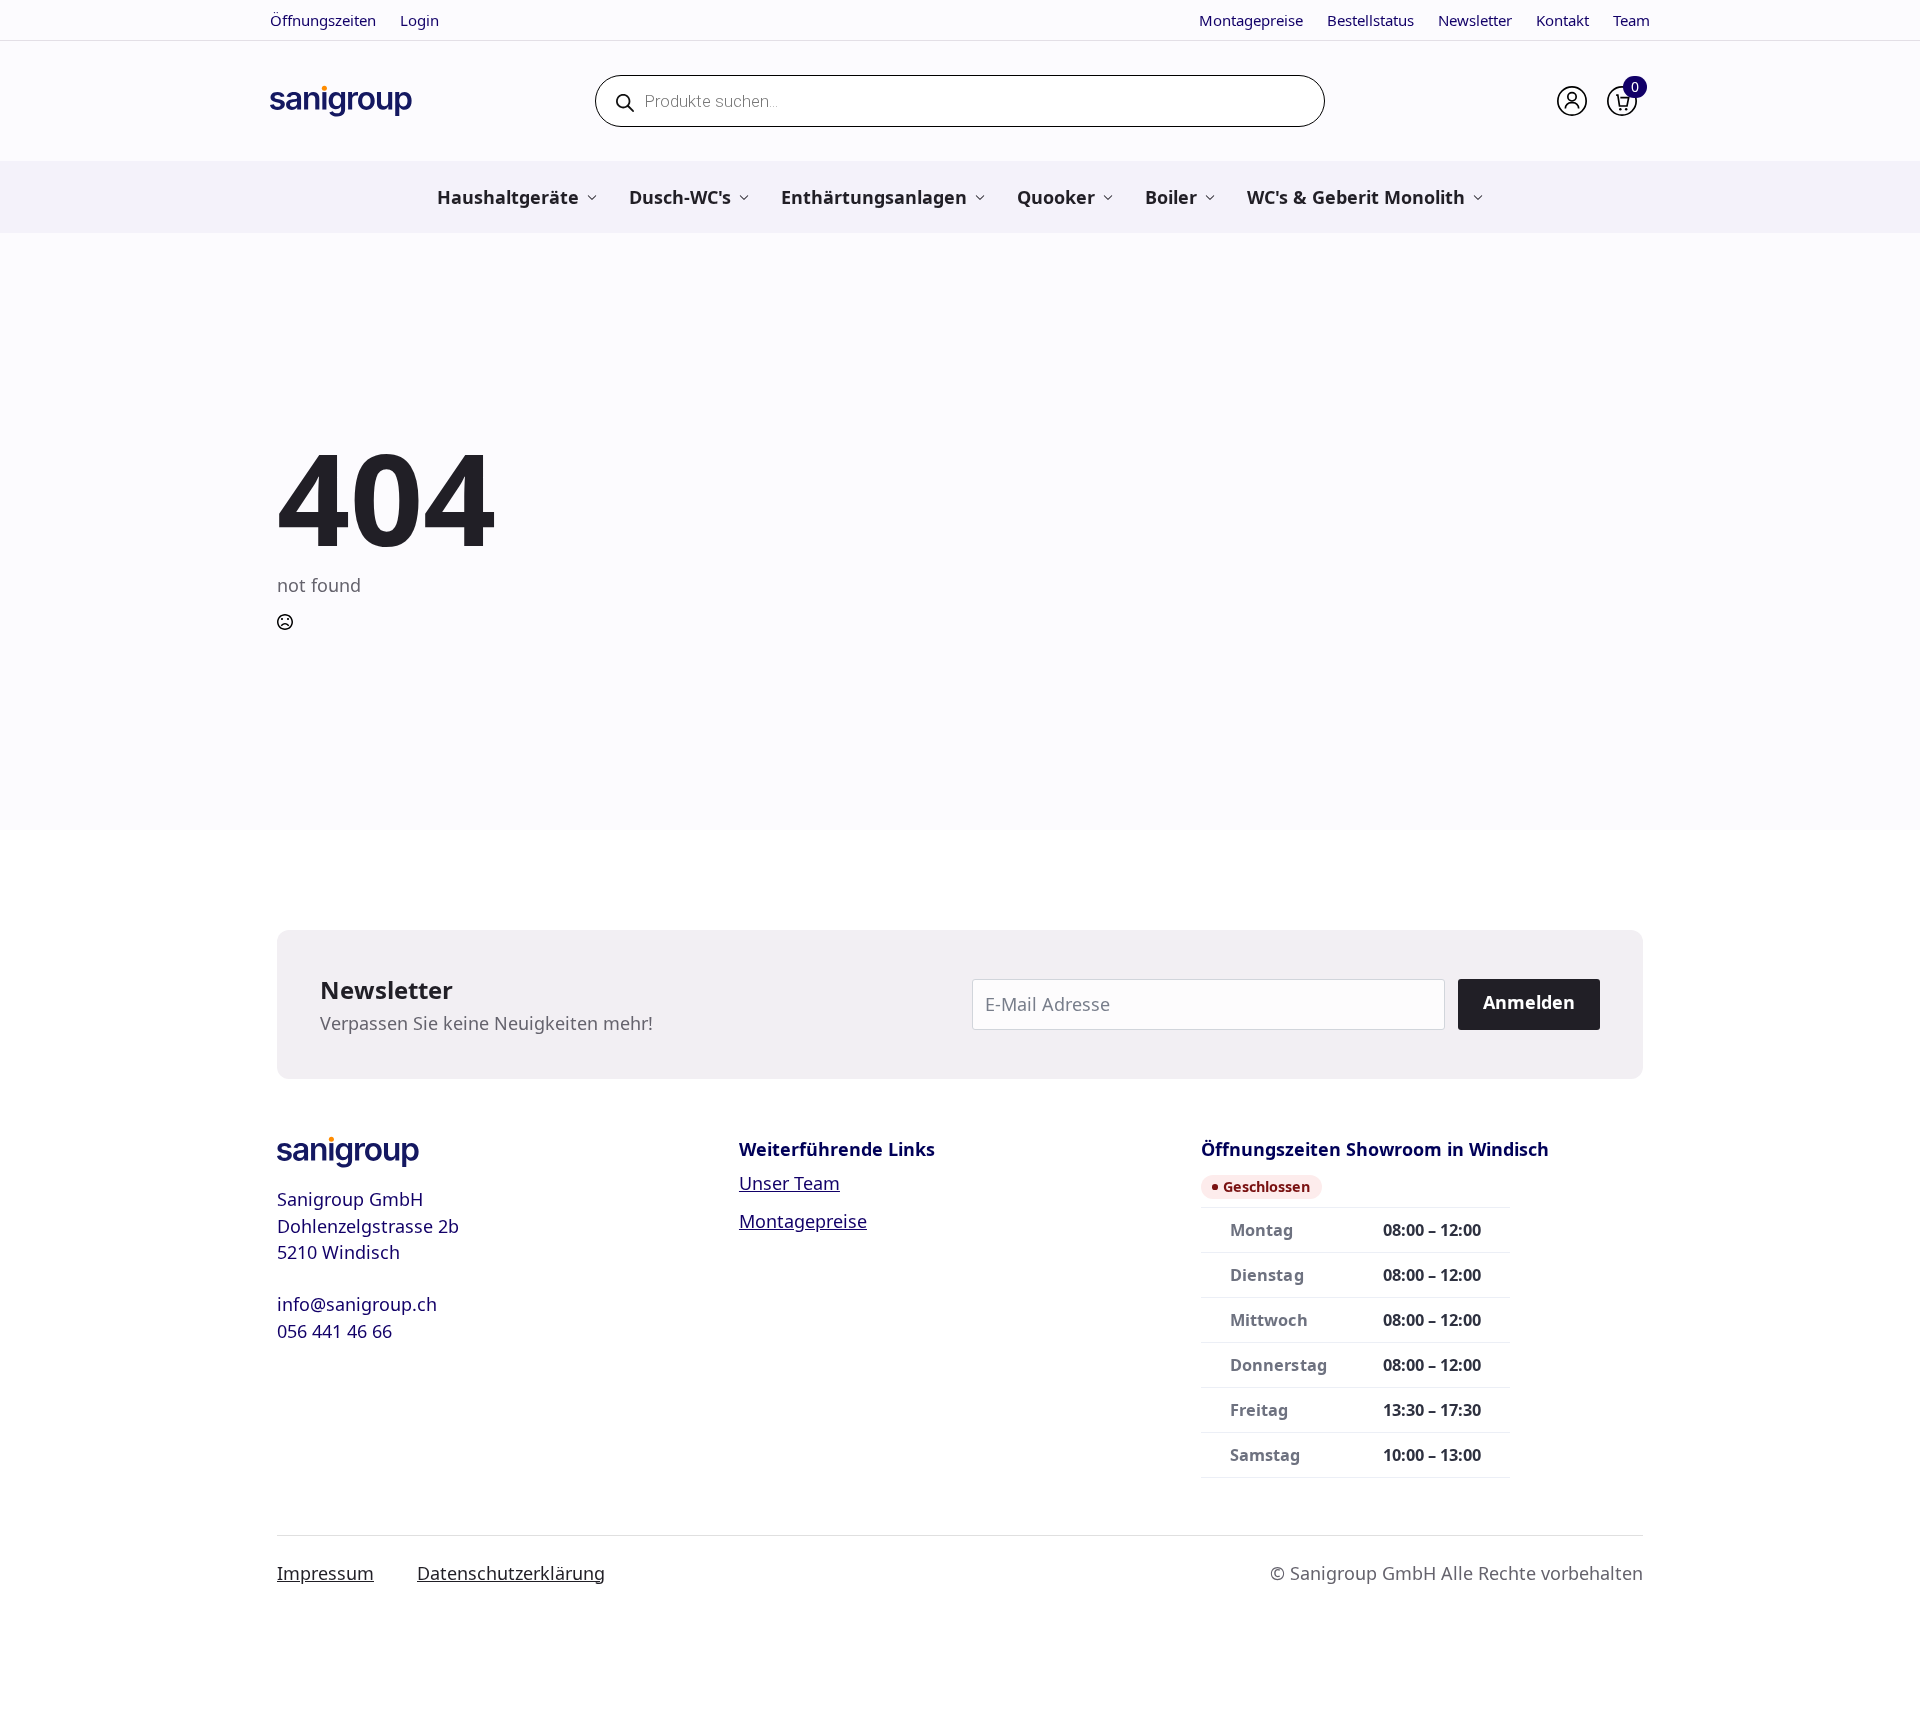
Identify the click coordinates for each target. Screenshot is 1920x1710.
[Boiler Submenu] (1209, 197)
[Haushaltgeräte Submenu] (591, 197)
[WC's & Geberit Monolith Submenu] (1477, 197)
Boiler (1171, 197)
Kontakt (1562, 20)
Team (1631, 20)
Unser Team (789, 1183)
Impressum (325, 1573)
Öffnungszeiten (323, 20)
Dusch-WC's (680, 197)
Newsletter (1475, 20)
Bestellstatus (1370, 20)
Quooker (1056, 197)
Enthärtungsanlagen (874, 197)
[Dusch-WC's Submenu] (743, 197)
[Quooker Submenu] (1107, 197)
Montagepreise (1251, 20)
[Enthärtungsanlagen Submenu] (979, 197)
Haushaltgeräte (508, 197)
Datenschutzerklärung (511, 1573)
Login (419, 20)
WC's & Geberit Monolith (1356, 197)
